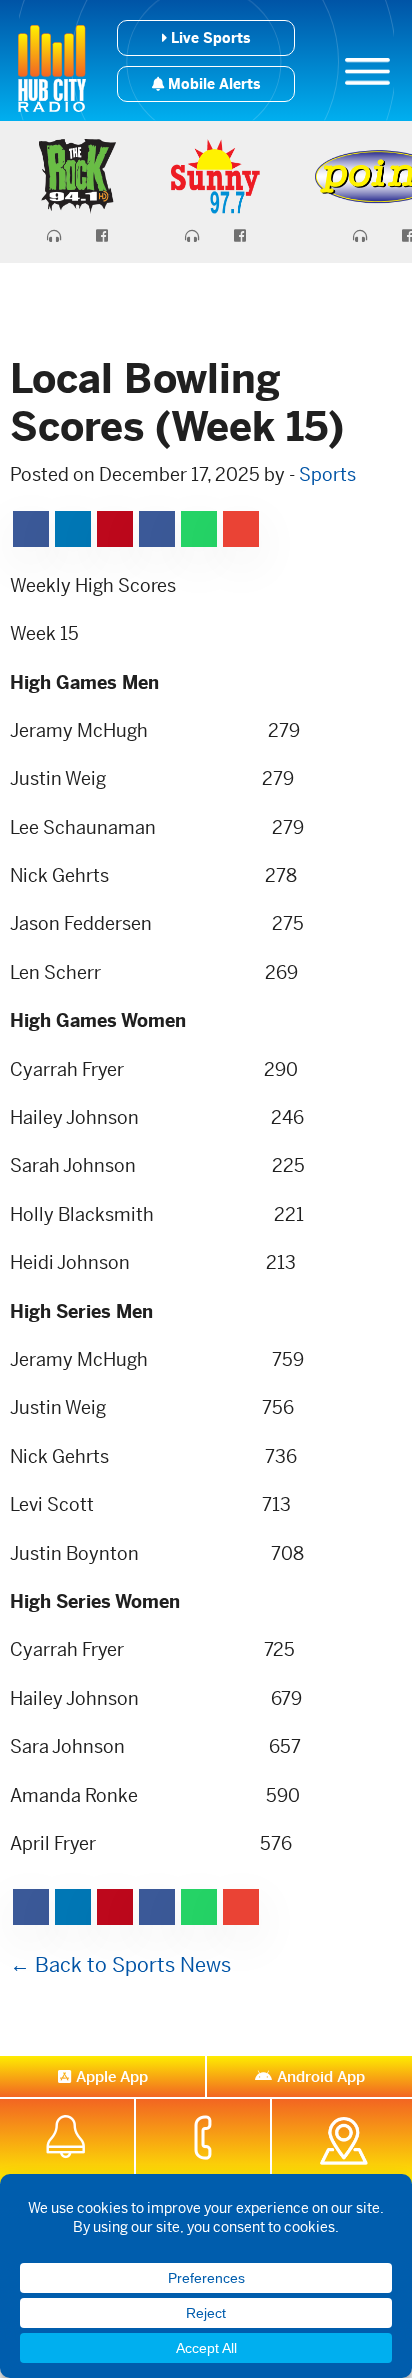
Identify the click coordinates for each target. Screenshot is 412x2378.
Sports (327, 474)
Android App (321, 2076)
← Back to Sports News (120, 1965)
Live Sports (208, 38)
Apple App (112, 2076)
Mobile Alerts (212, 84)
